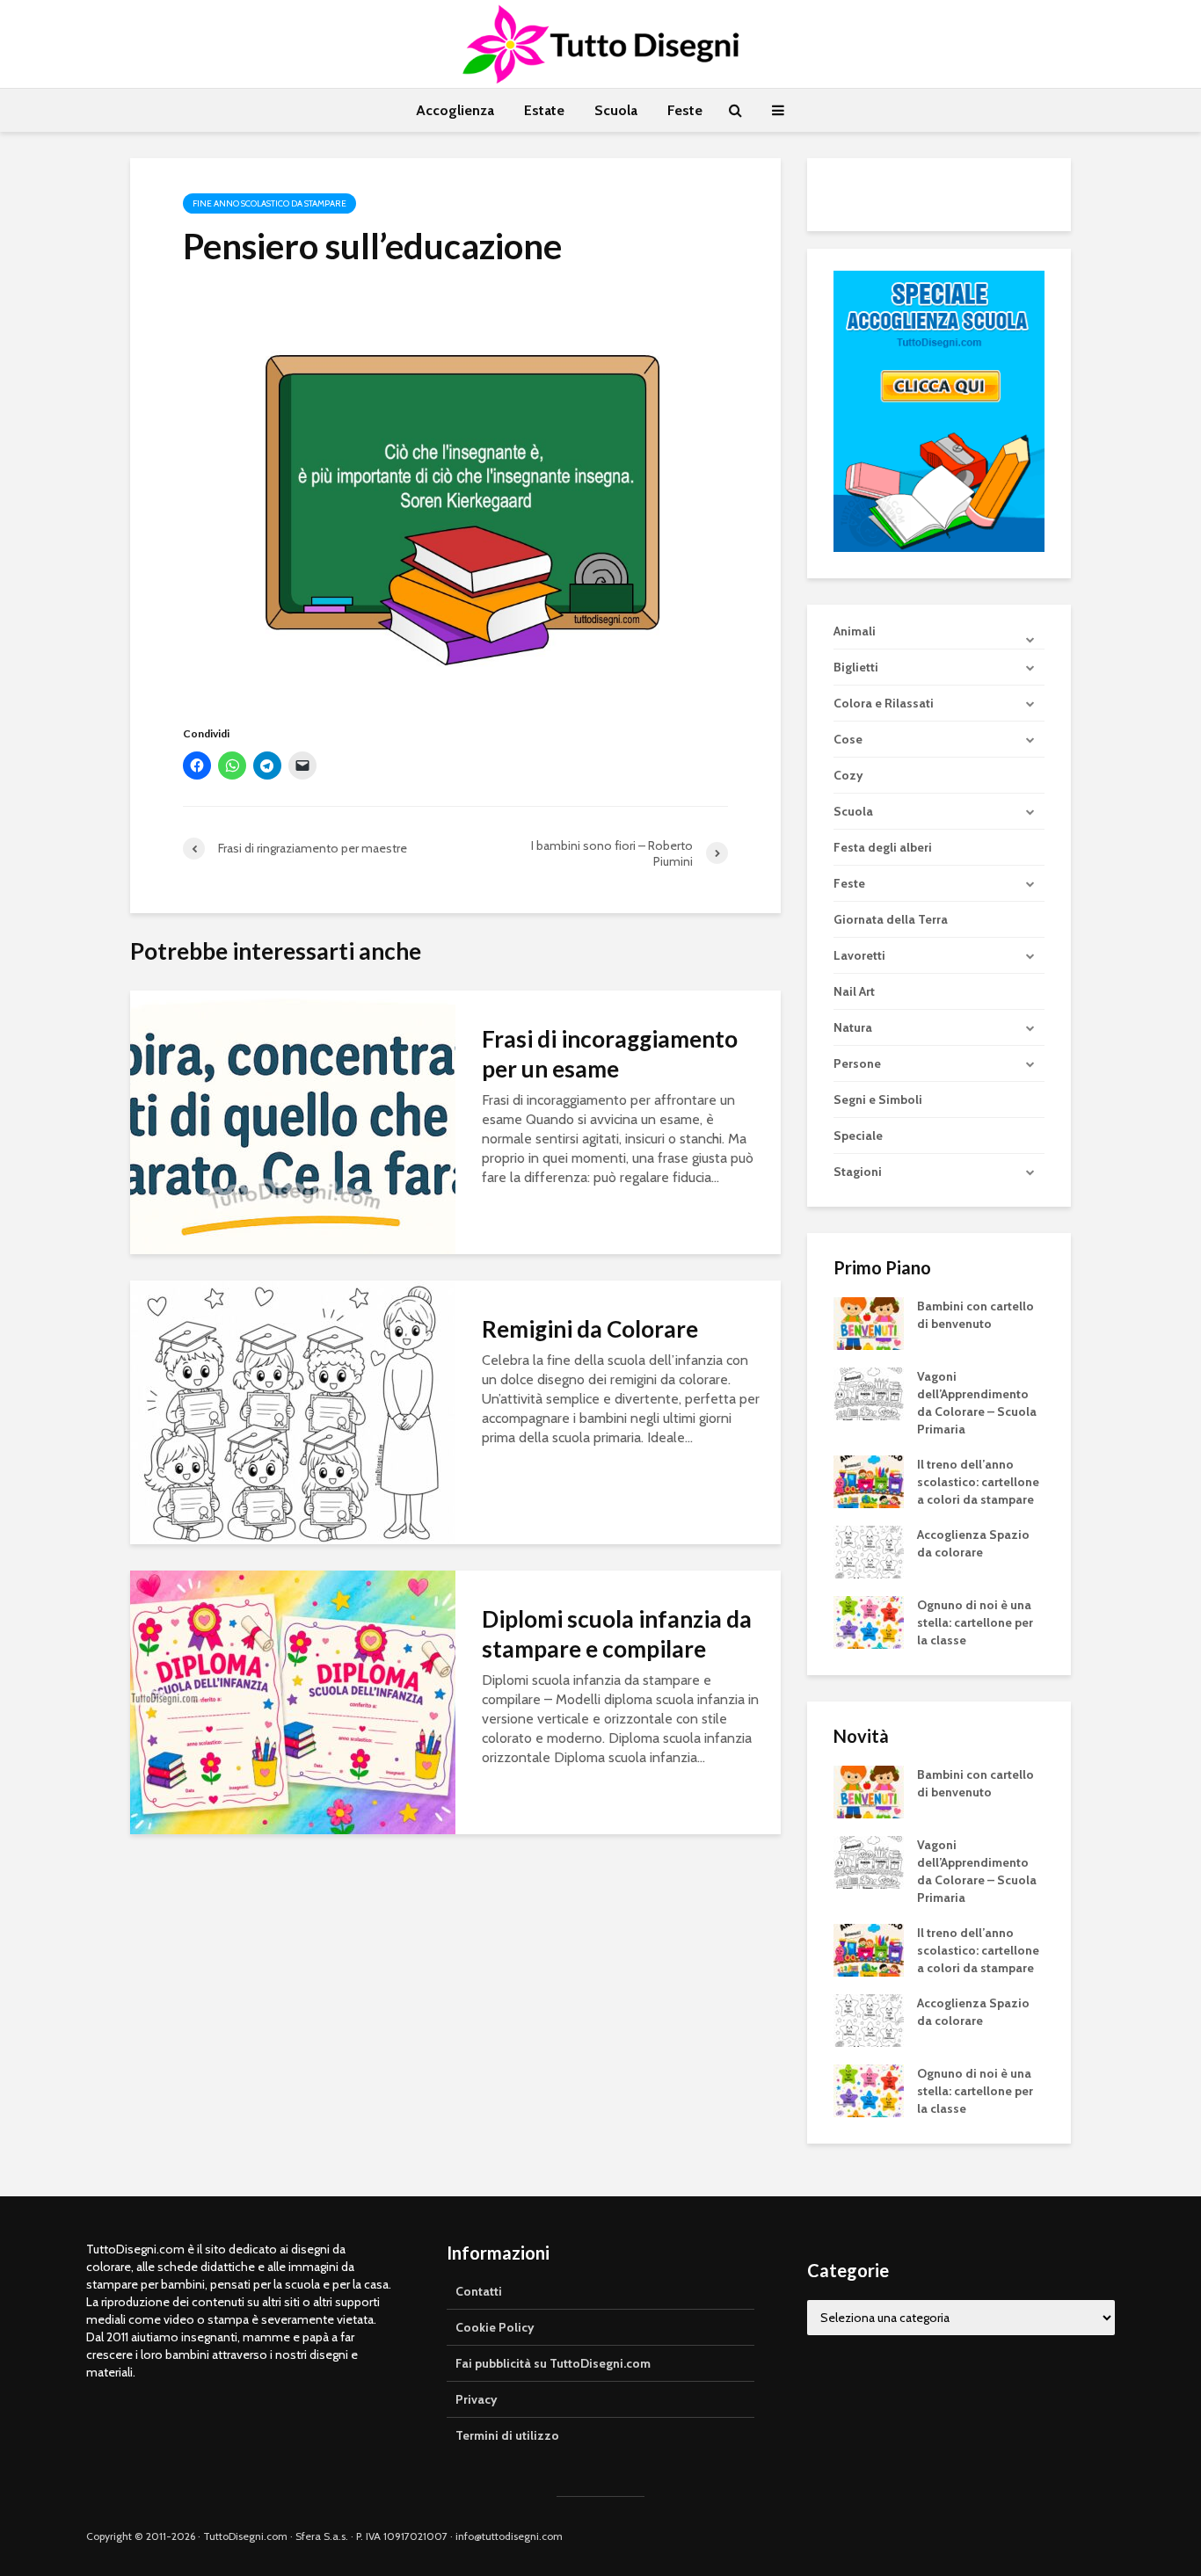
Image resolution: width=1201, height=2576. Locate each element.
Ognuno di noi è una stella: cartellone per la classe (975, 1622)
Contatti (479, 2291)
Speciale (858, 1136)
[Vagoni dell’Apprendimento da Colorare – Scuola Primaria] (869, 1393)
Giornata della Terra (891, 919)
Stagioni (858, 1172)
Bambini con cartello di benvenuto (975, 1315)
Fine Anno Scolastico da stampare (269, 203)
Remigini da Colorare (590, 1329)
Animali (855, 631)
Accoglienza (455, 110)
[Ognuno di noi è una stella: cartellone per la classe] (869, 1622)
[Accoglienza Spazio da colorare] (869, 1551)
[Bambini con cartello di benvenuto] (869, 1323)
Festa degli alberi (883, 847)
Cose (848, 739)
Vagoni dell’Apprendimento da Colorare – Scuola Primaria (977, 1403)
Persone (857, 1063)
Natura (853, 1027)
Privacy (477, 2399)
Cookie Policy (495, 2327)
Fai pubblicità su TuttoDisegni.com (553, 2363)
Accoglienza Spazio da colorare (973, 1543)
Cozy (848, 775)
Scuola (616, 110)
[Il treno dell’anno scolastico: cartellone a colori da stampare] (869, 1481)
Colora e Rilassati (884, 703)
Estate (544, 110)
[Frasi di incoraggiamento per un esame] (293, 1120)
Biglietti (856, 667)
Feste (685, 110)
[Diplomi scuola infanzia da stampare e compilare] (293, 1700)
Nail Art (854, 991)
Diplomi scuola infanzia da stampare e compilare (617, 1634)
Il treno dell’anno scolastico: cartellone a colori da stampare (978, 1482)
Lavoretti (859, 955)
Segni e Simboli (878, 1099)
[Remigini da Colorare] (293, 1410)
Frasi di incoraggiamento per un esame (610, 1054)
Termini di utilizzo (507, 2435)
